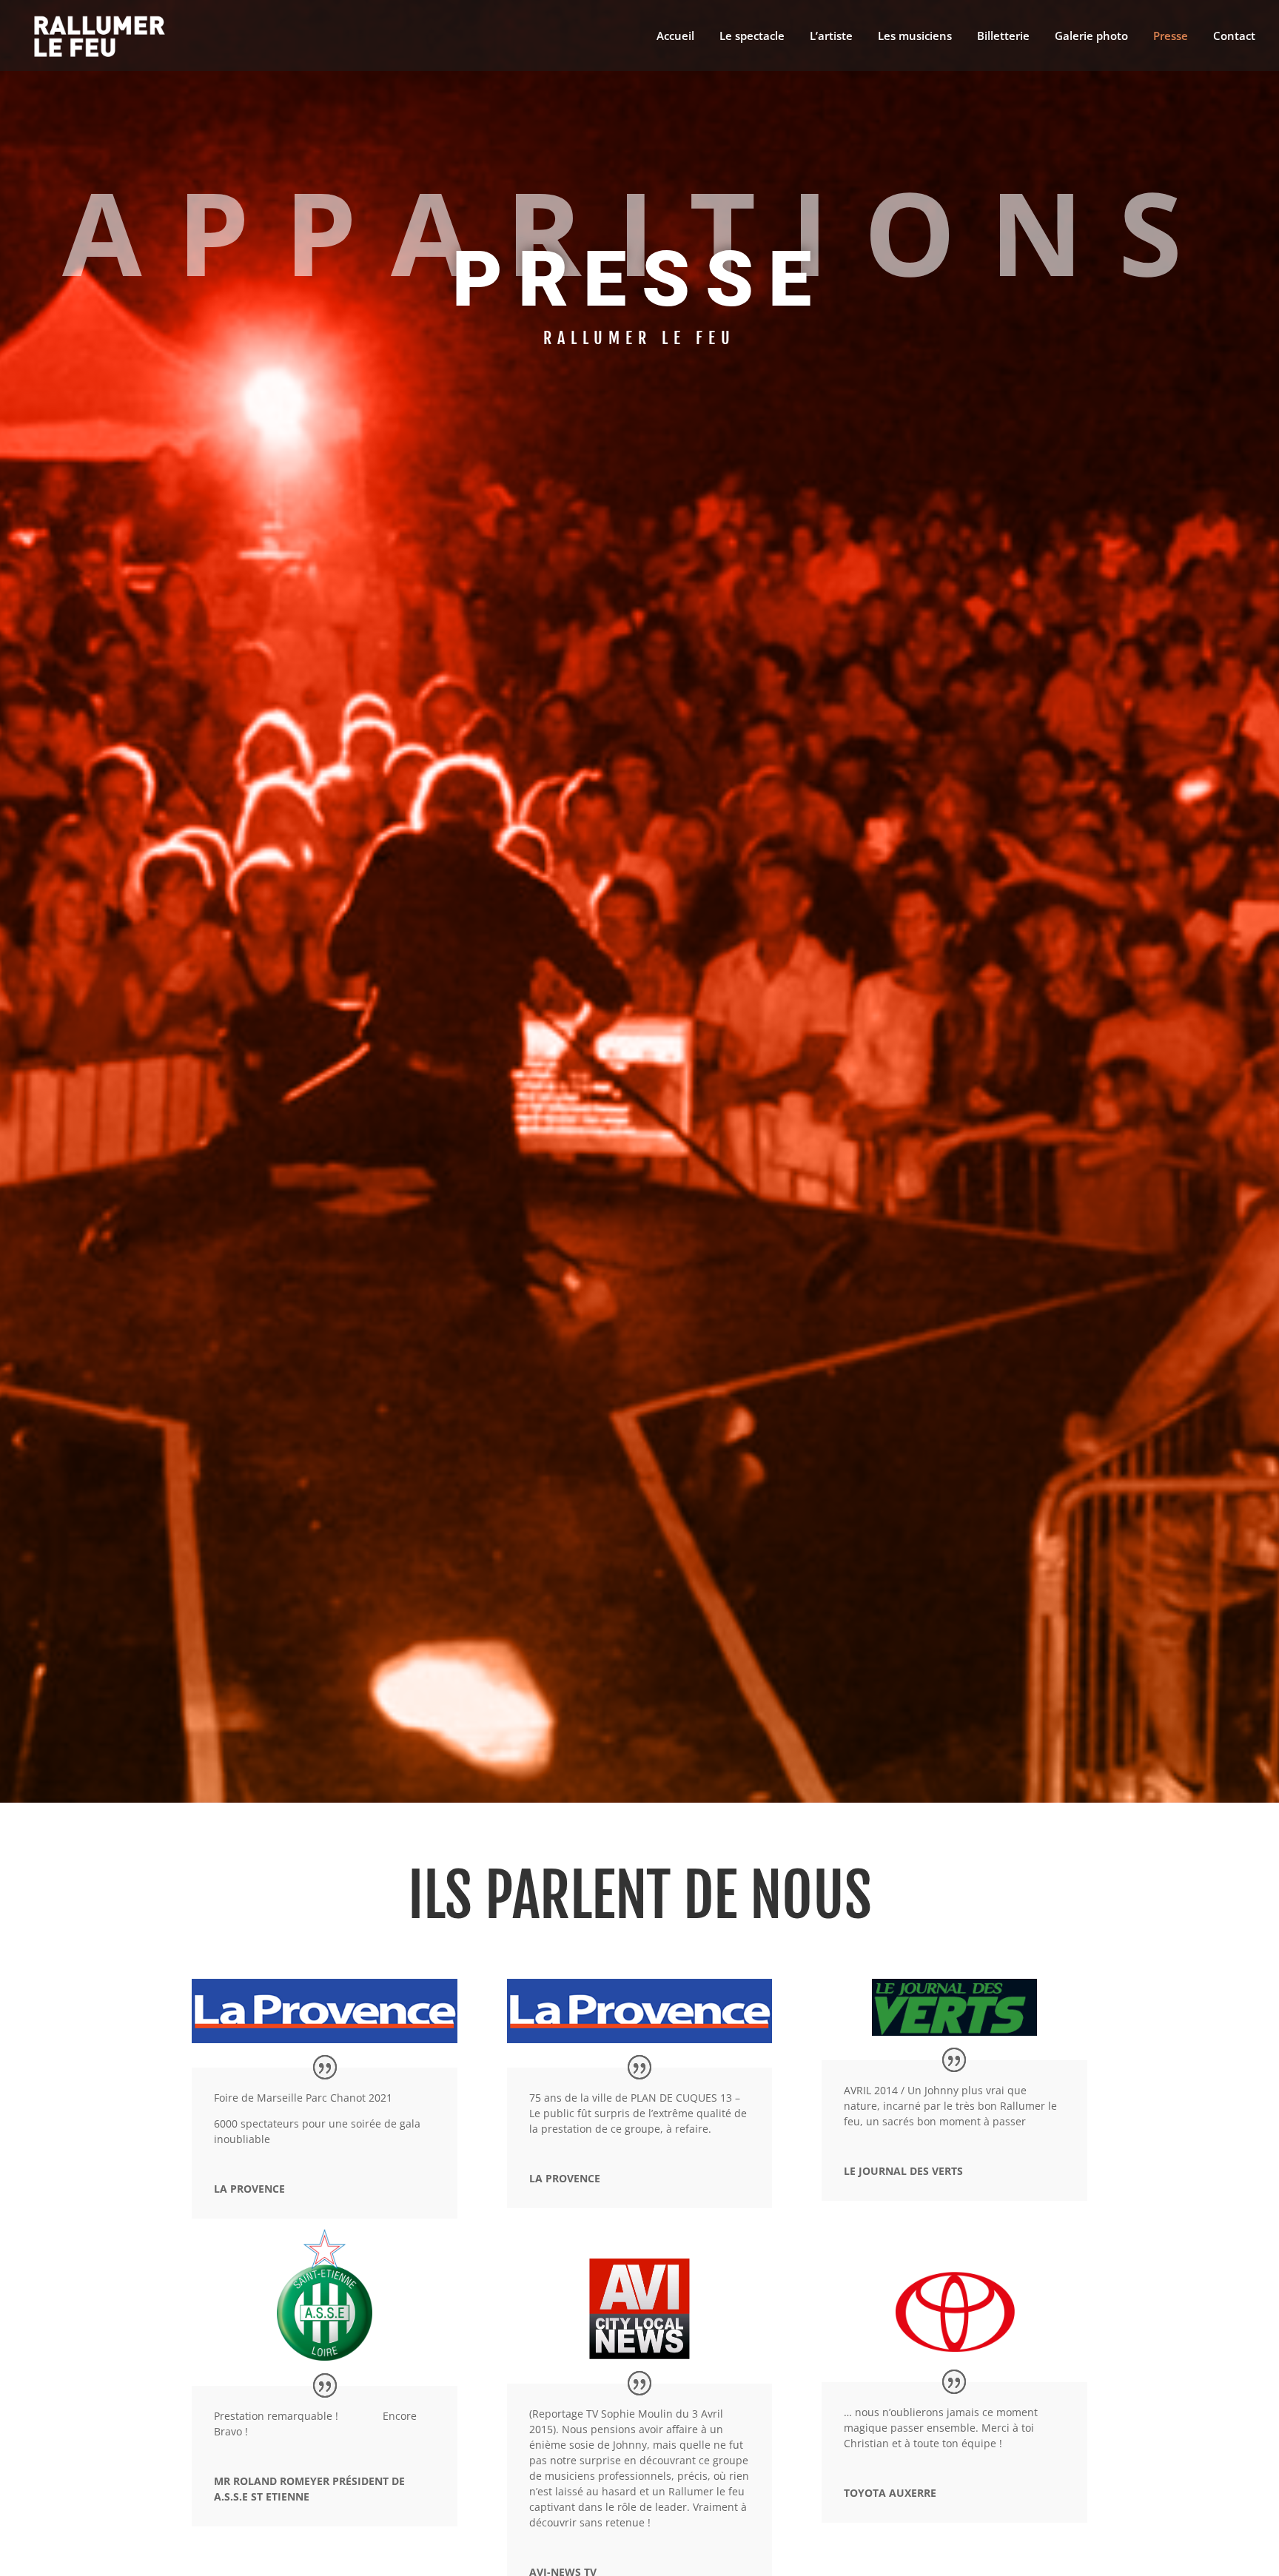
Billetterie (1003, 37)
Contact (1234, 37)
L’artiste (831, 37)
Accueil (675, 37)
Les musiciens (915, 37)
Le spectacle (752, 37)
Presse (1171, 37)
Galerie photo (1091, 37)
